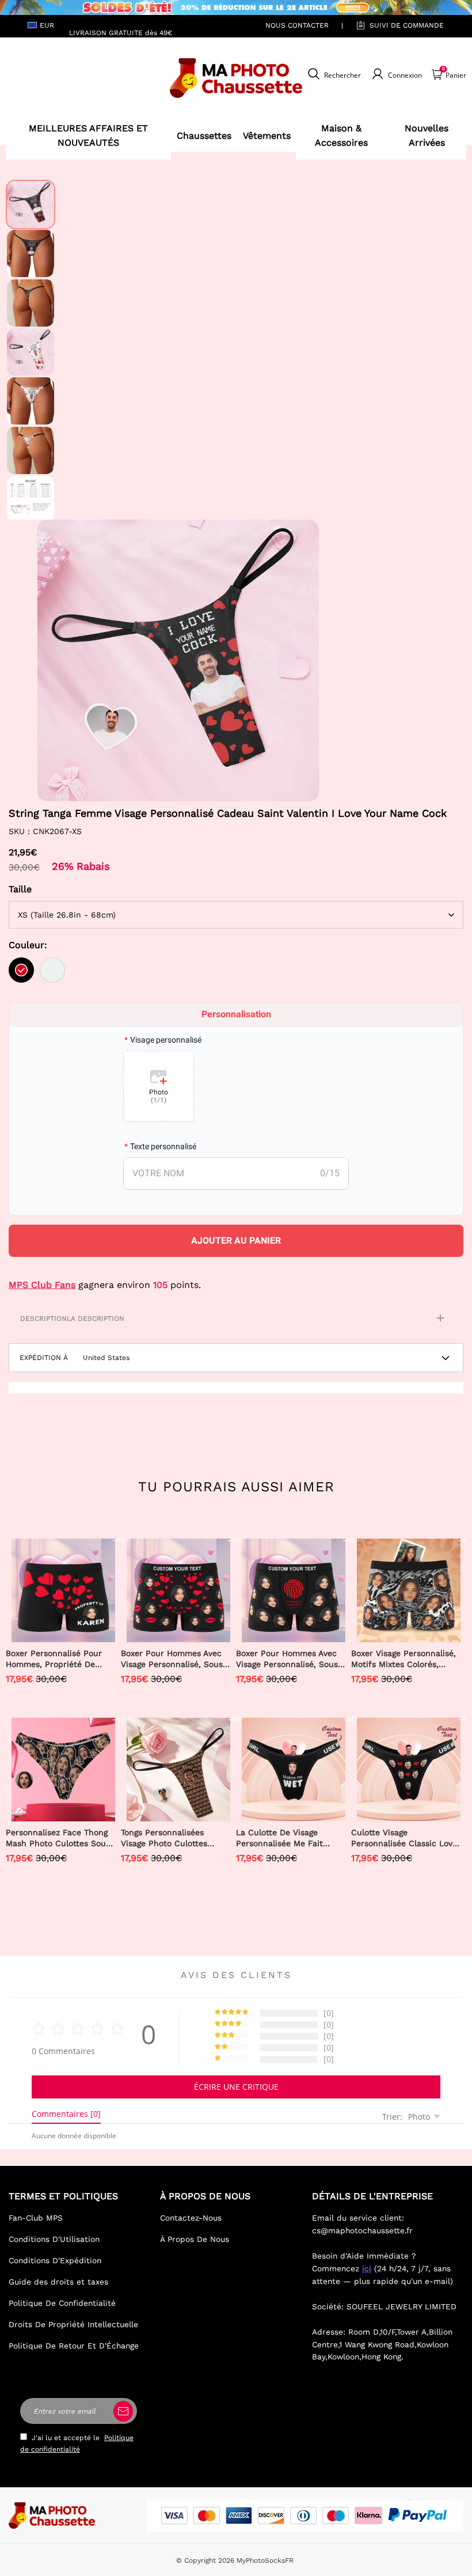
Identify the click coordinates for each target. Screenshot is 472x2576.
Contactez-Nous (191, 2218)
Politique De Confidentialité (62, 2303)
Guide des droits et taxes (58, 2282)
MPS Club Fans (42, 1285)
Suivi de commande (407, 25)
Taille (20, 889)
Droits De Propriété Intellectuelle (73, 2324)
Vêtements (267, 136)
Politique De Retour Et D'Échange (74, 2346)
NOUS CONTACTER (297, 25)
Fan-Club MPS (36, 2218)
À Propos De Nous (195, 2239)
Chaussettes (204, 136)
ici (367, 2268)
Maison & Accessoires (341, 136)
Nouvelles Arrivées (427, 136)
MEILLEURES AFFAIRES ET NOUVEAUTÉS (88, 136)
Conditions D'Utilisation (54, 2239)
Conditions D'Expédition (55, 2260)
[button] (55, 660)
